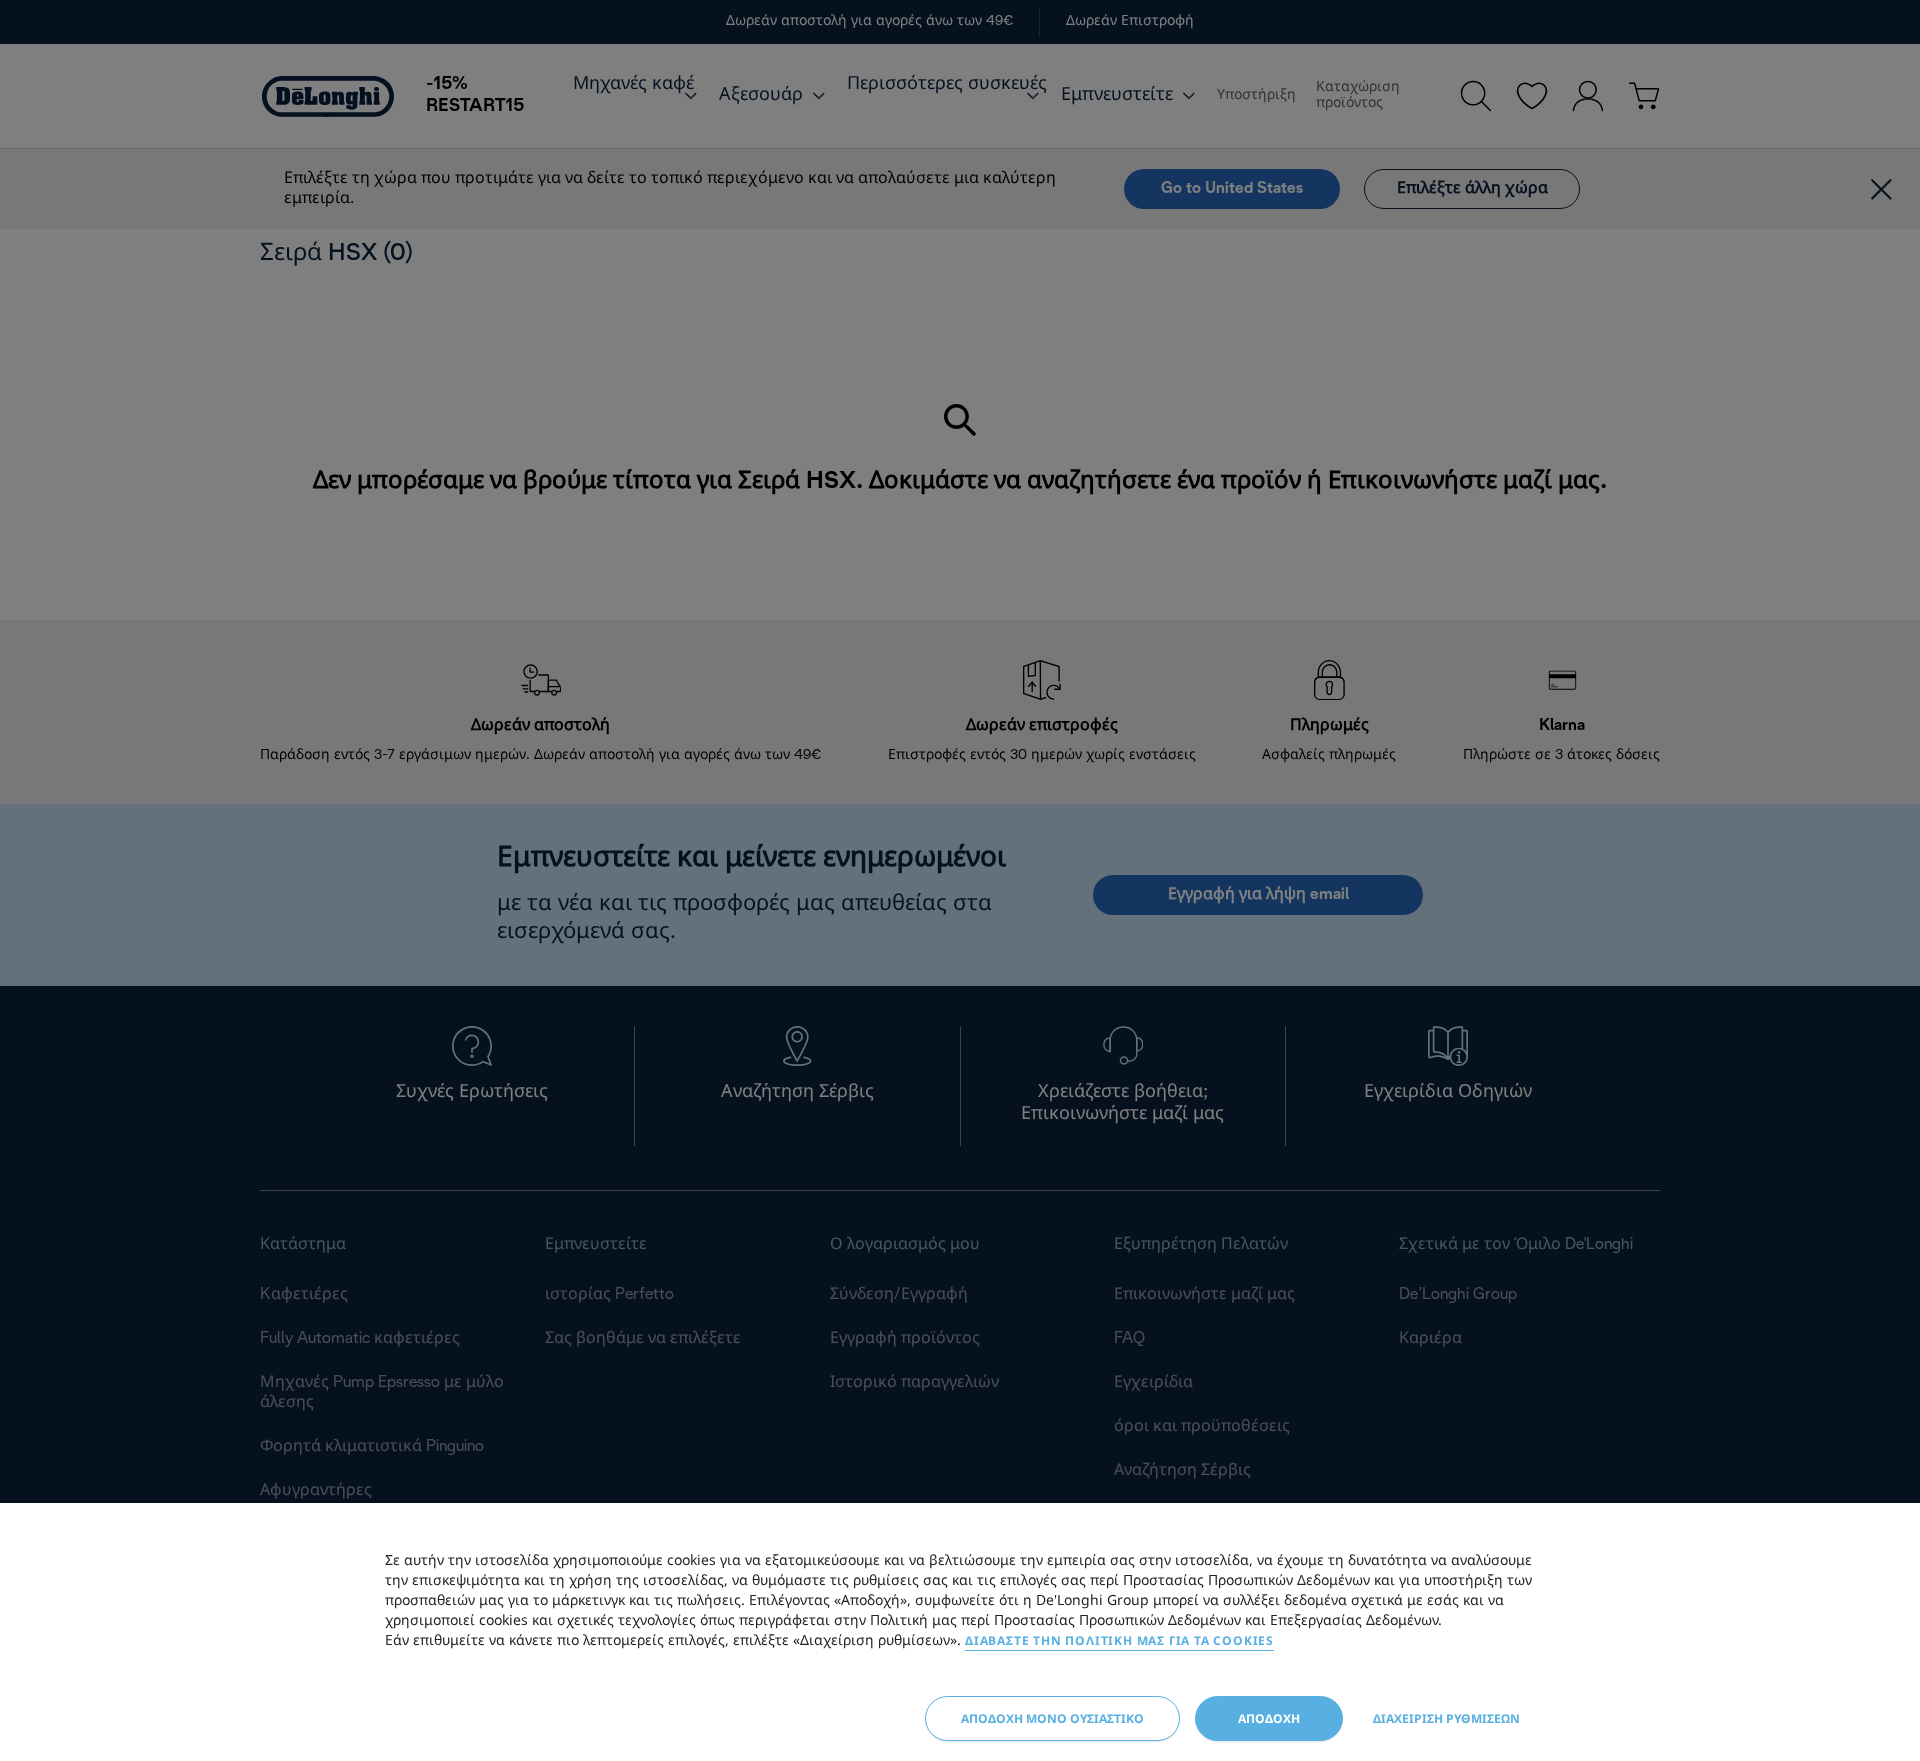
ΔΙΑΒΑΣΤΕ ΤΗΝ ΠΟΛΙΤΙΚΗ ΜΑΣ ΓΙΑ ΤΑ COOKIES (1119, 1640)
